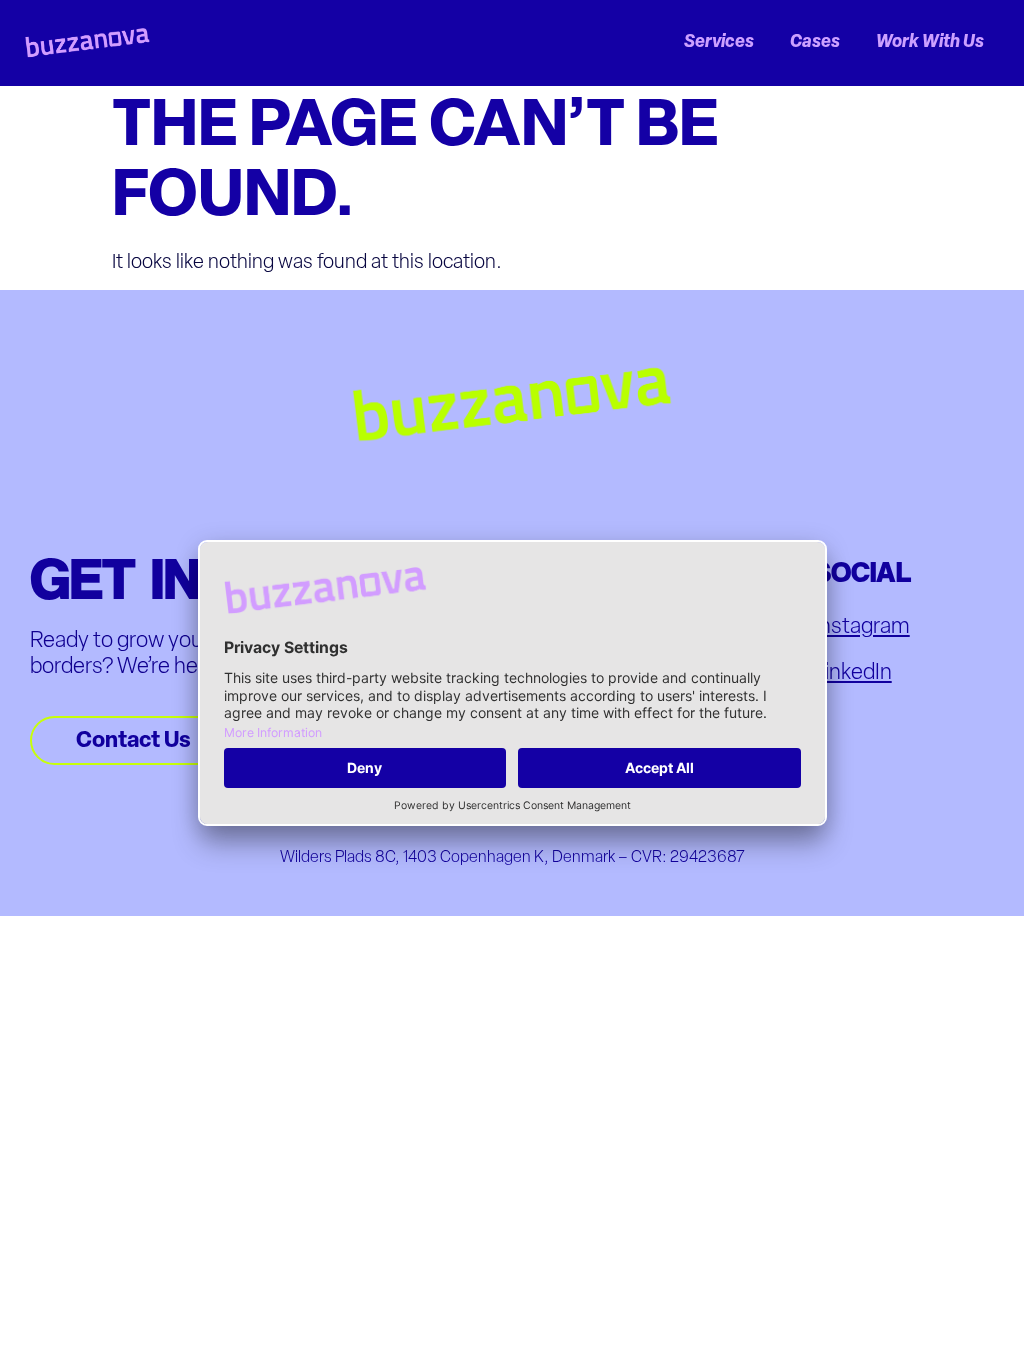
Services (719, 43)
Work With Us (930, 43)
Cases (815, 43)
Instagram (862, 627)
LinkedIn (853, 673)
